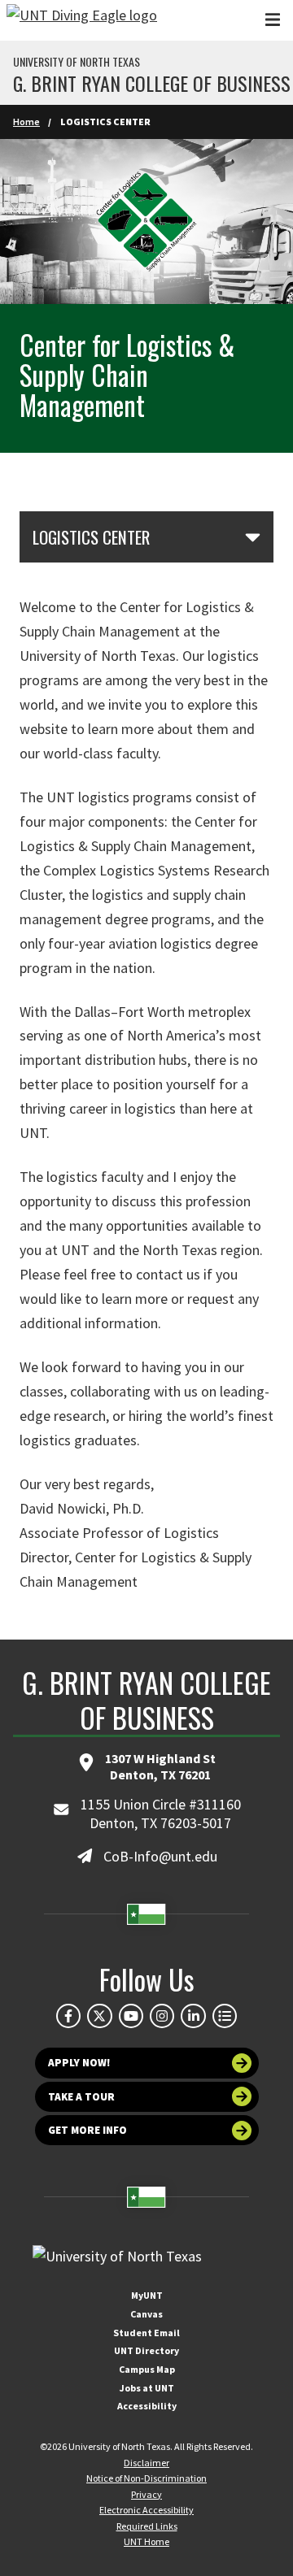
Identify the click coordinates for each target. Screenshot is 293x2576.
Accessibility (147, 2406)
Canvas (146, 2314)
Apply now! (79, 2063)
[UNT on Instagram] (162, 2016)
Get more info (87, 2130)
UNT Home (146, 2541)
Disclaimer (146, 2463)
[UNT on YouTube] (131, 2016)
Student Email (146, 2333)
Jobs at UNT (147, 2388)
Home (26, 122)
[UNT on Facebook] (68, 2016)
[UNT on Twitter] (99, 2016)
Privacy (146, 2494)
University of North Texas (77, 62)
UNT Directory (146, 2350)
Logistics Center (91, 537)
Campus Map (147, 2369)
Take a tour (81, 2097)
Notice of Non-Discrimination (146, 2478)
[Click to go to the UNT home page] (82, 20)
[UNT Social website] (225, 2016)
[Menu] (273, 20)
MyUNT (147, 2295)
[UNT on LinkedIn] (193, 2016)
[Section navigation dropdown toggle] (253, 536)
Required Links (147, 2526)
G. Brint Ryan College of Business (152, 83)
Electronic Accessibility (146, 2510)
